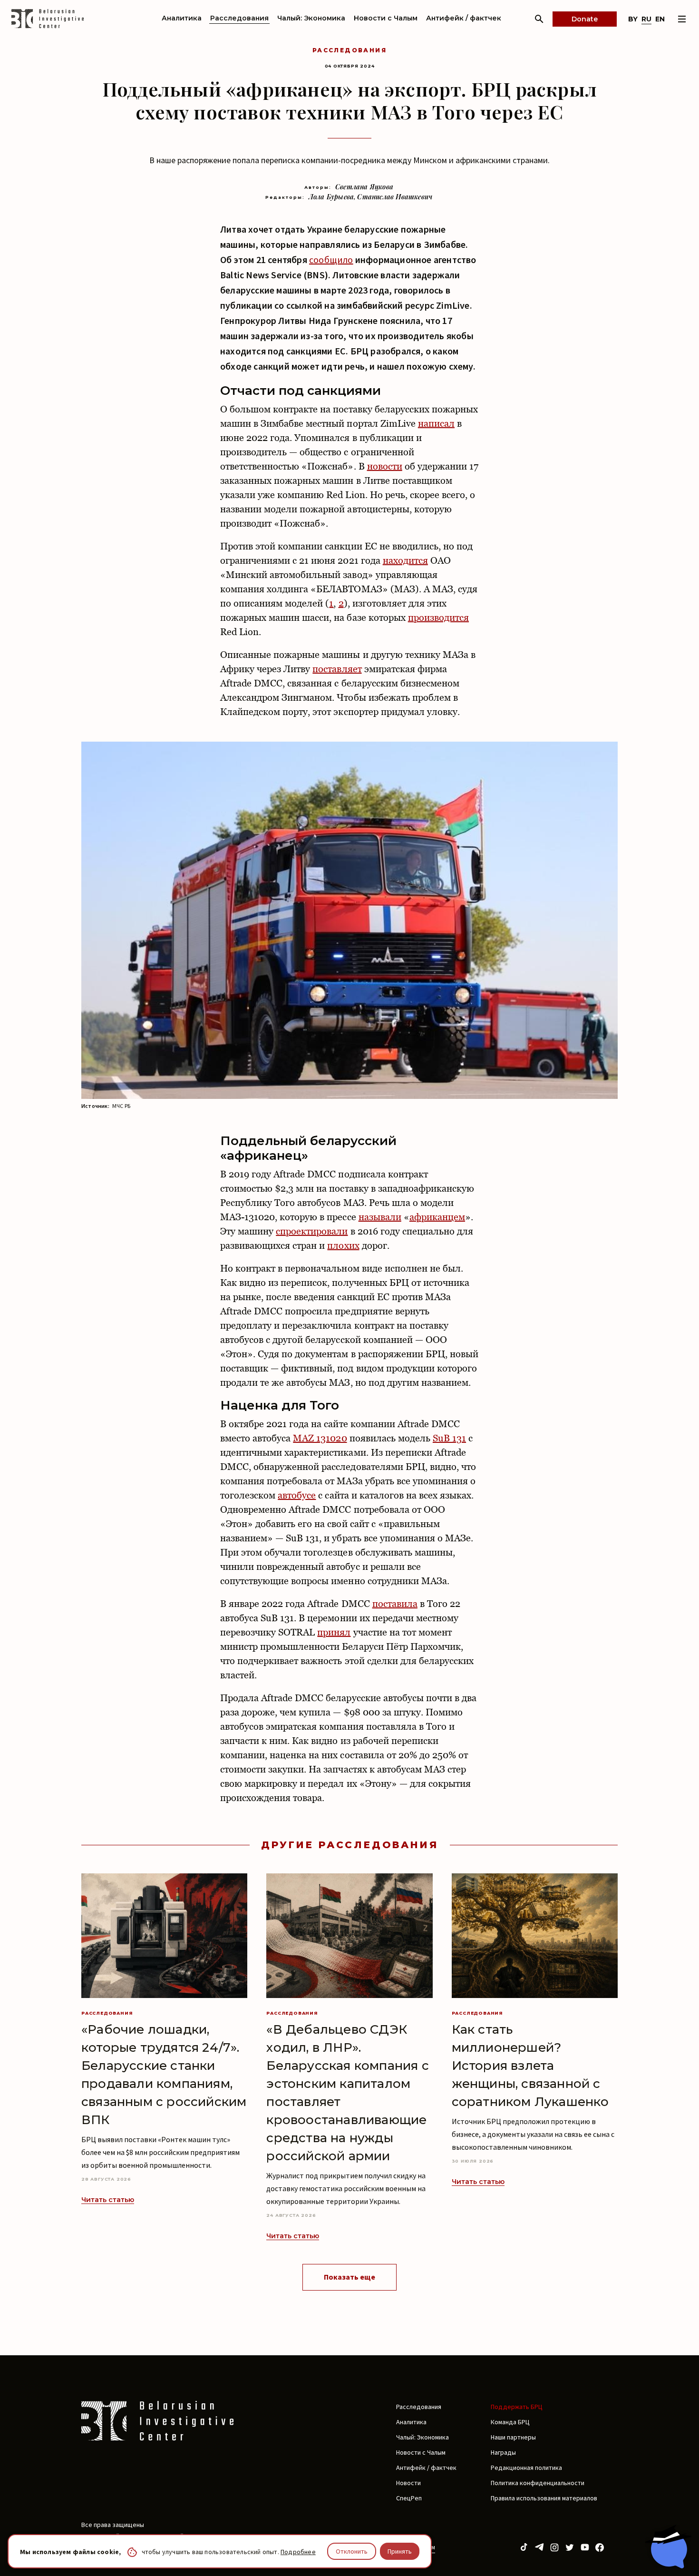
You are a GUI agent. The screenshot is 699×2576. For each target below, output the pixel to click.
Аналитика (182, 18)
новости (385, 466)
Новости (408, 2483)
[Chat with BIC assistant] (668, 2547)
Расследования (239, 18)
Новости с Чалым (386, 18)
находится (405, 560)
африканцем (437, 1217)
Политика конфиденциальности (538, 2483)
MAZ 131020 (320, 1438)
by (633, 19)
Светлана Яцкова (364, 187)
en (660, 19)
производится (438, 617)
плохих (343, 1245)
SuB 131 (449, 1438)
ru (646, 19)
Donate (585, 19)
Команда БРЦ (510, 2422)
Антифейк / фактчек (464, 18)
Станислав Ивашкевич (395, 197)
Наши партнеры (513, 2437)
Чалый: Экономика (311, 18)
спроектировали (312, 1231)
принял (334, 1632)
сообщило (331, 260)
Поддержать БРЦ (517, 2407)
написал (436, 423)
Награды (503, 2452)
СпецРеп (409, 2498)
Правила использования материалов (544, 2498)
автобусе (297, 1495)
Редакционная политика (526, 2468)
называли (380, 1217)
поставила (395, 1604)
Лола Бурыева (331, 197)
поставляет (337, 669)
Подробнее (298, 2552)
